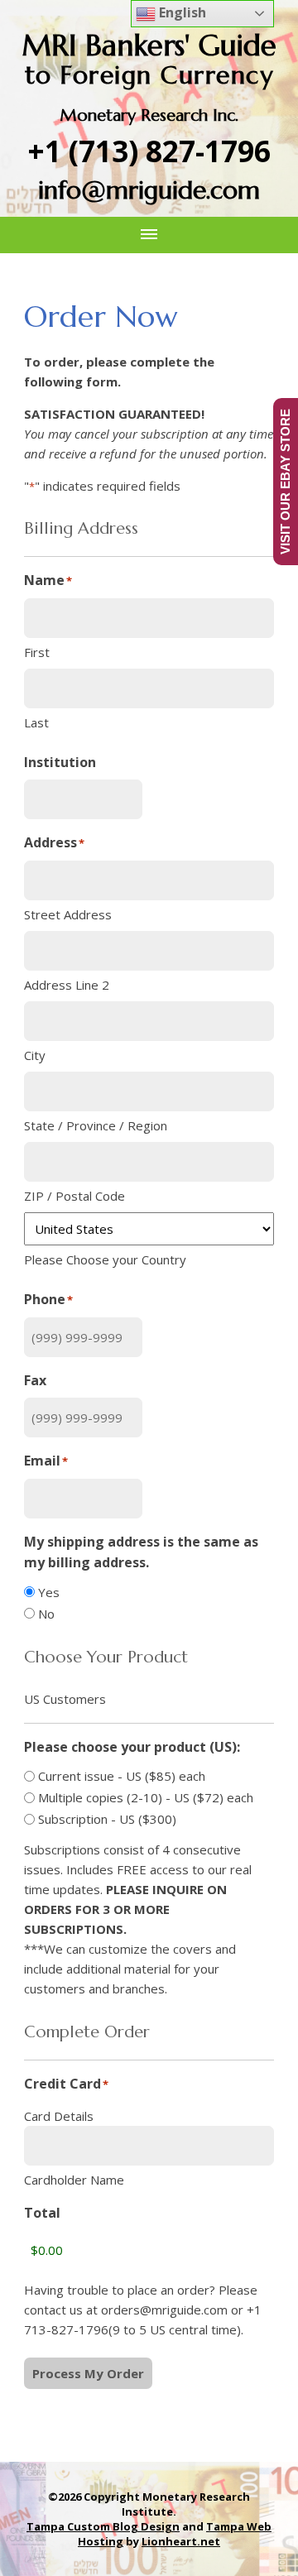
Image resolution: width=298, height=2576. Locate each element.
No (46, 1614)
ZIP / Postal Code (74, 1196)
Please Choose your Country (105, 1259)
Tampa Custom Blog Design (103, 2526)
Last (36, 722)
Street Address (68, 914)
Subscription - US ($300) (107, 1819)
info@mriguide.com (149, 190)
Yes (49, 1592)
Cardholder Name (74, 2180)
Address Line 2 (67, 985)
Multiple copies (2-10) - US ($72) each (146, 1797)
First (37, 652)
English (181, 12)
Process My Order (88, 2373)
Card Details (59, 2116)
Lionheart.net (181, 2541)
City (35, 1055)
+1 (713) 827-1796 (149, 151)
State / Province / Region (96, 1125)
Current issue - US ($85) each (122, 1776)
